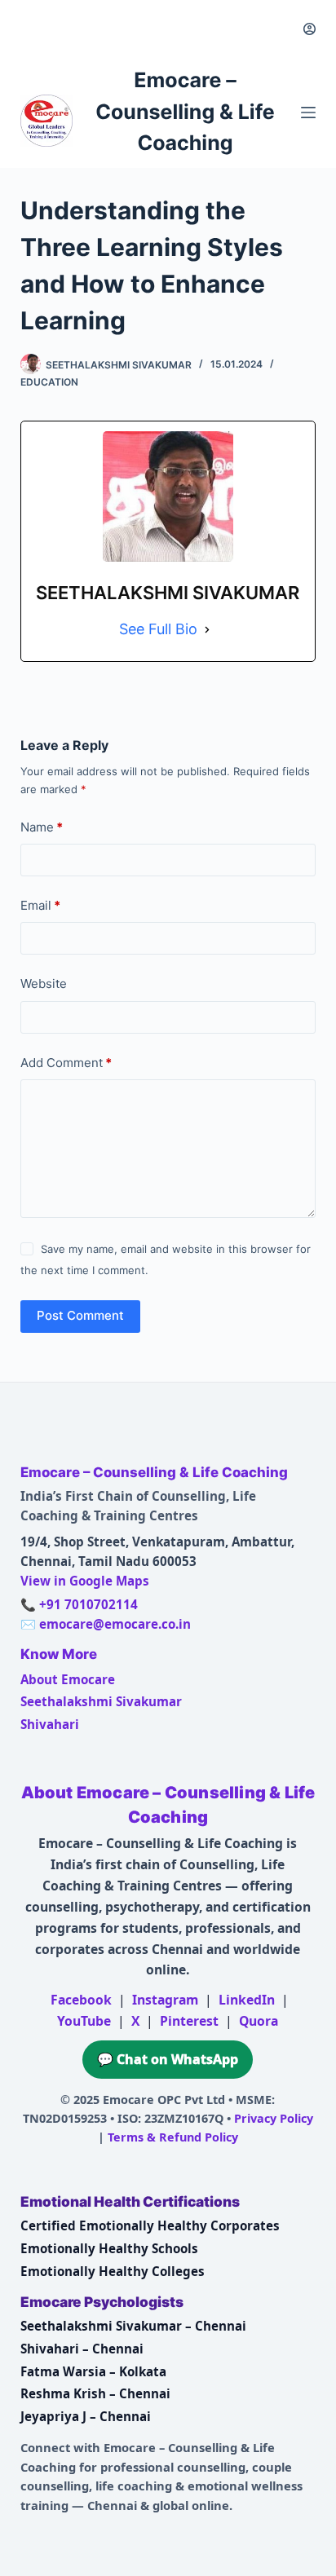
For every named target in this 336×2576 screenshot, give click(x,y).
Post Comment (80, 1315)
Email (40, 905)
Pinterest (189, 2021)
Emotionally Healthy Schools (109, 2248)
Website (44, 984)
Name (42, 827)
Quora (259, 2021)
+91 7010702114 (88, 1604)
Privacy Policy (274, 2118)
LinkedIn (247, 2000)
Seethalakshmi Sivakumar (101, 1701)
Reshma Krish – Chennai (95, 2393)
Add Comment (66, 1063)
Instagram (165, 2000)
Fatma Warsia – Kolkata (93, 2371)
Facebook (81, 2000)
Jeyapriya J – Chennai (86, 2416)
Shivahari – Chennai (82, 2349)
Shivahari (50, 1724)
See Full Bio (158, 629)
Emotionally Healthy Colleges (113, 2271)
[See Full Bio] (207, 629)
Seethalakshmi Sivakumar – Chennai (133, 2326)
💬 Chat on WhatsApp (168, 2059)
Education (49, 382)
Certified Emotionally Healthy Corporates (150, 2225)
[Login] (309, 29)
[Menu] (308, 112)
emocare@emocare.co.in (115, 1624)
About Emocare (68, 1679)
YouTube (84, 2021)
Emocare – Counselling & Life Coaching (185, 112)
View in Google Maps (85, 1581)
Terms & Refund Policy (173, 2137)
